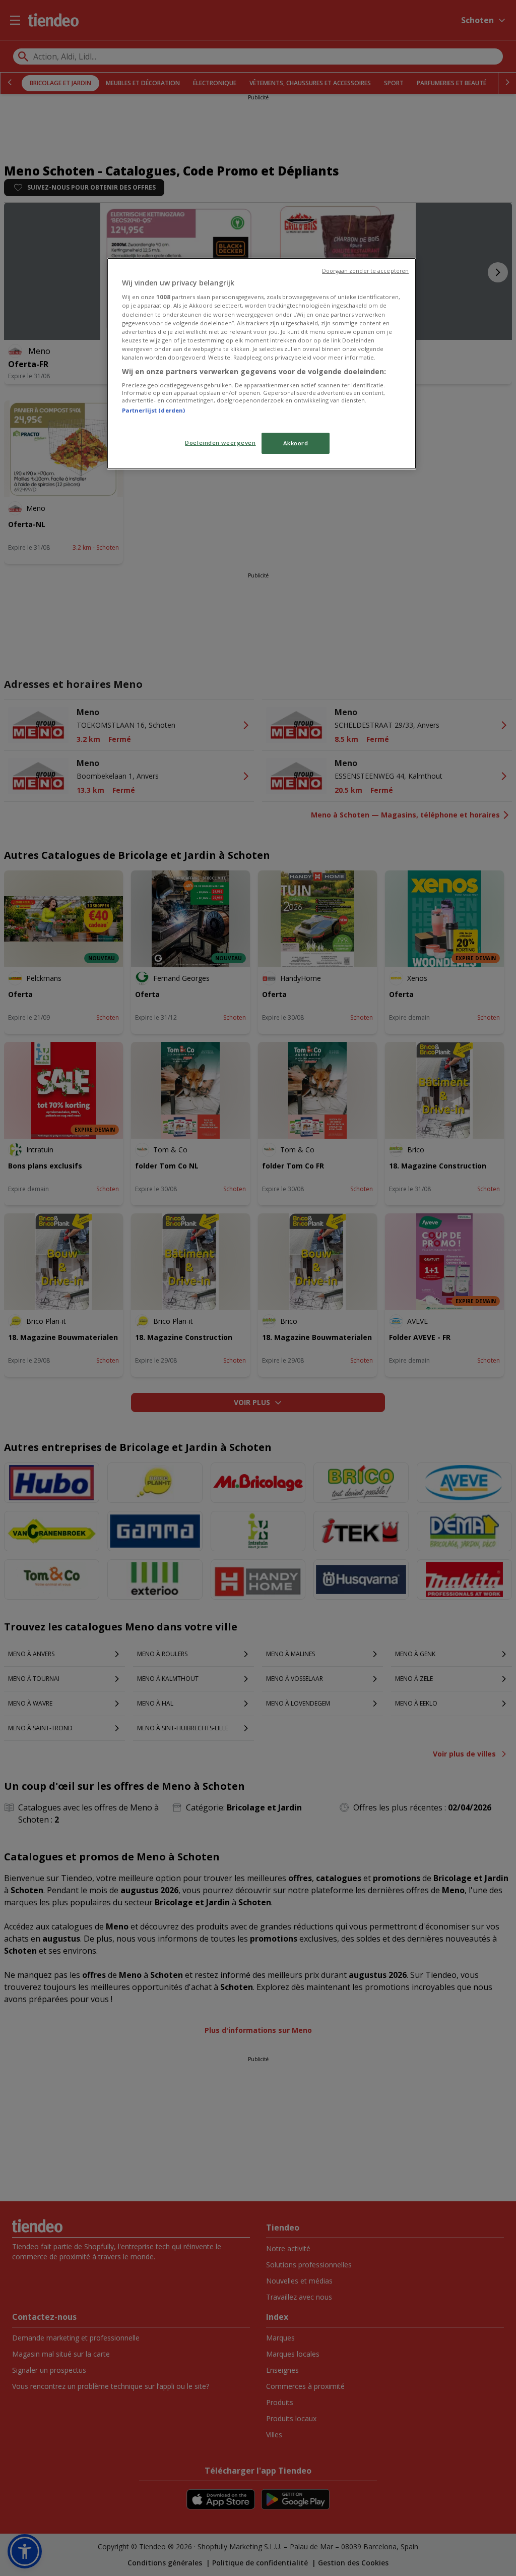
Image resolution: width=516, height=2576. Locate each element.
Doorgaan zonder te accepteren (365, 271)
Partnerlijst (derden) (153, 410)
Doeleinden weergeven (220, 443)
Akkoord (296, 443)
